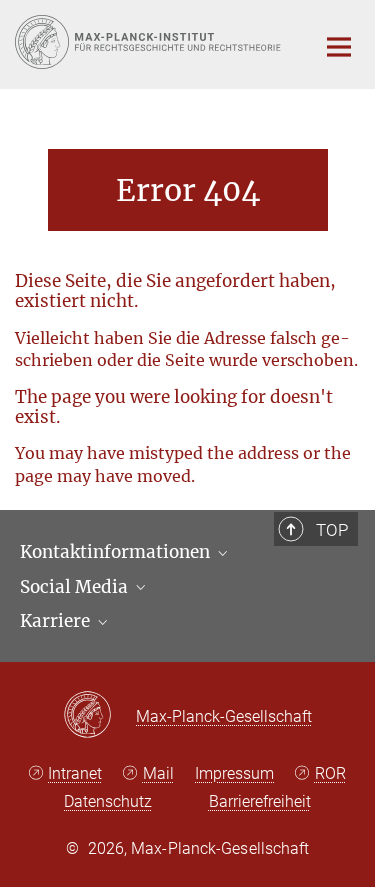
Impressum (234, 773)
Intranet (75, 773)
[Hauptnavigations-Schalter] (339, 47)
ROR (330, 773)
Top (332, 530)
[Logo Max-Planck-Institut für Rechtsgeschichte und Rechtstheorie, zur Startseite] (150, 42)
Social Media (76, 587)
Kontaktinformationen (117, 552)
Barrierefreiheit (260, 801)
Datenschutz (108, 801)
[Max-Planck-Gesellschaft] (99, 716)
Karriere (57, 621)
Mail (158, 773)
